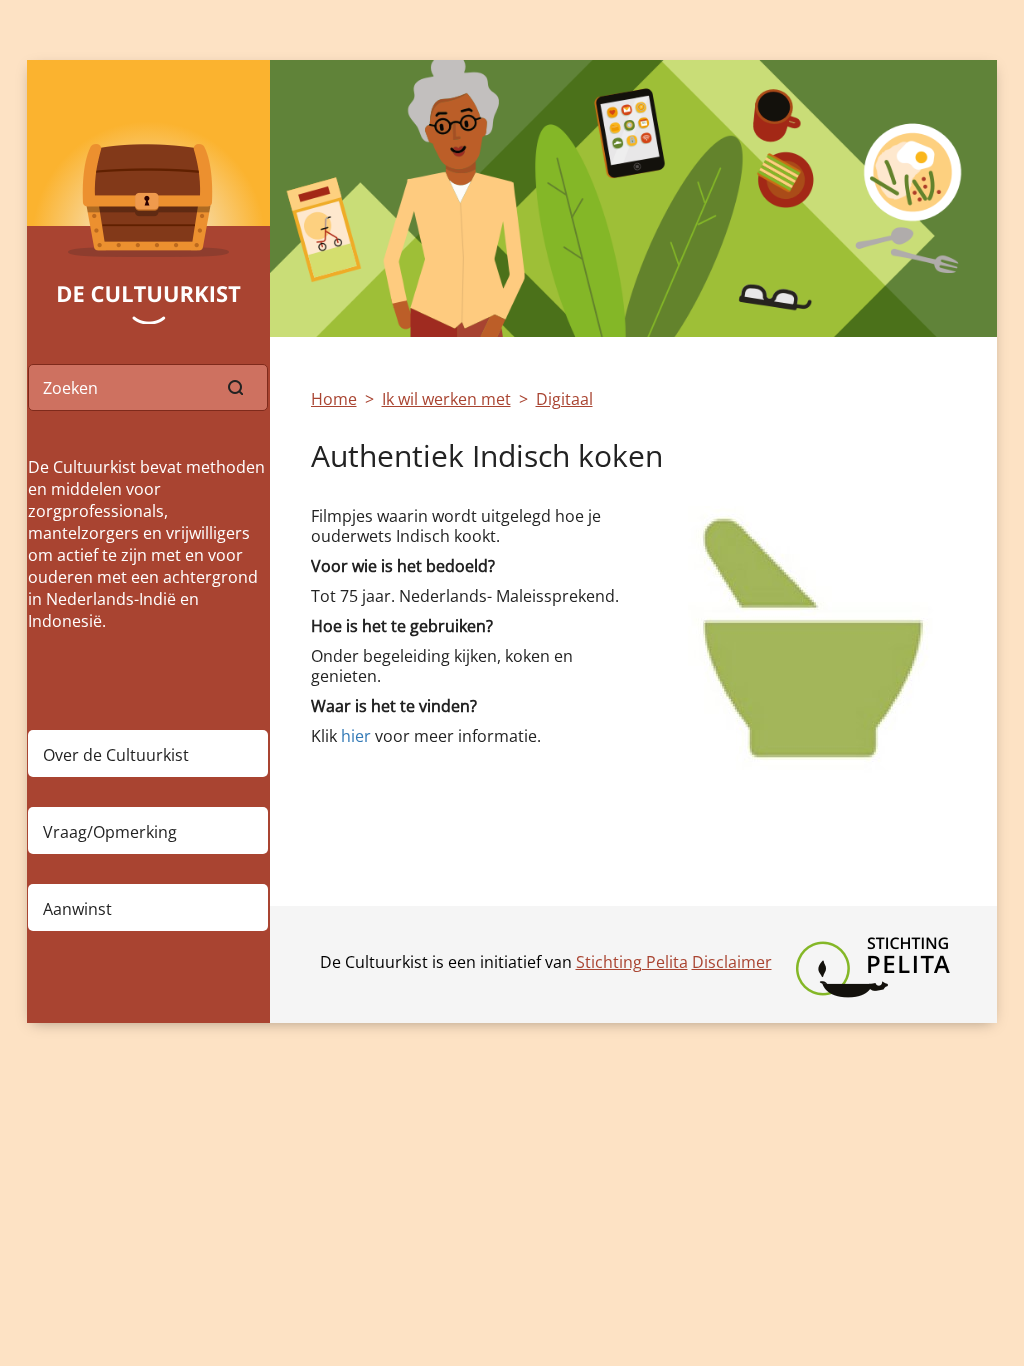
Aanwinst (77, 909)
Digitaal (564, 399)
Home (334, 399)
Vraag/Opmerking (110, 832)
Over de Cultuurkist (116, 755)
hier (356, 736)
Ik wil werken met (446, 399)
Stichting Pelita (632, 962)
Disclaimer (732, 962)
